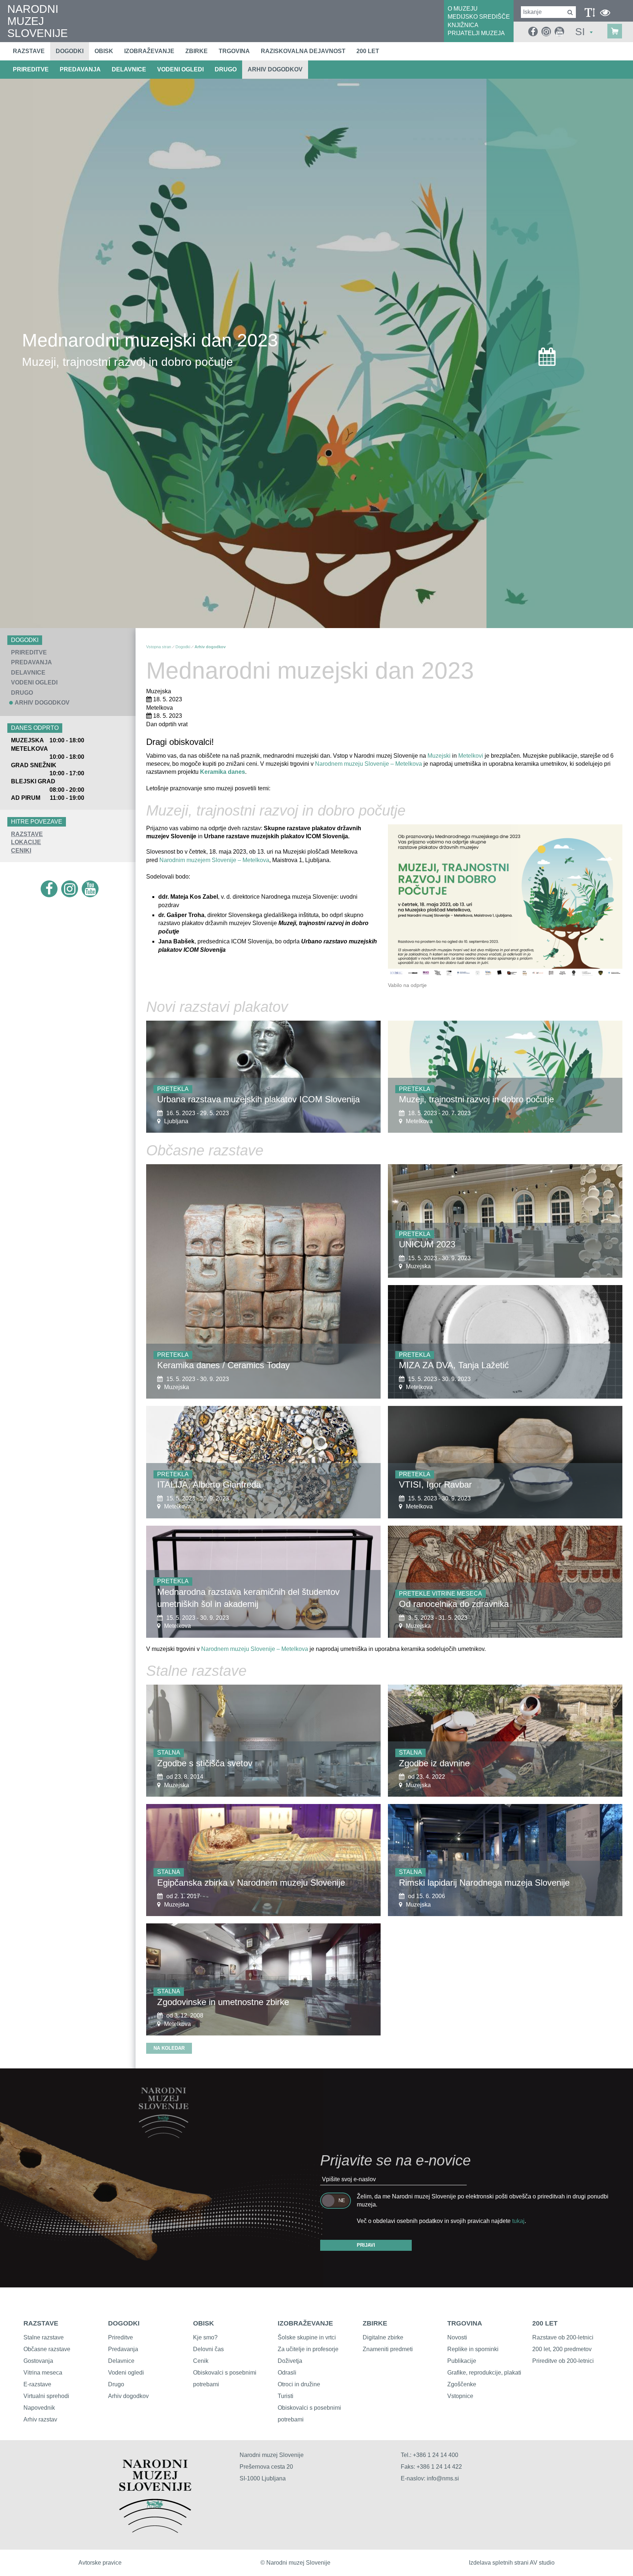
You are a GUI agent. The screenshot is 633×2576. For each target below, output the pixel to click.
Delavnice (121, 2361)
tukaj (518, 2221)
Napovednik (39, 2408)
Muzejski (439, 756)
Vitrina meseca (43, 2373)
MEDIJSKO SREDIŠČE (479, 17)
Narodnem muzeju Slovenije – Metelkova (368, 764)
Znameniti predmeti (388, 2349)
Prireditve (121, 2337)
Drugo (116, 2384)
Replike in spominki (473, 2349)
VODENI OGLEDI (180, 69)
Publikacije (462, 2361)
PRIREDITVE (31, 69)
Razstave (29, 51)
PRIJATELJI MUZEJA (476, 33)
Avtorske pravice (100, 2563)
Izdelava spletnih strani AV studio (512, 2563)
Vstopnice (460, 2396)
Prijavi (366, 2245)
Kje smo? (205, 2337)
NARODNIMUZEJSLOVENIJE (38, 21)
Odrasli (287, 2373)
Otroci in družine (299, 2384)
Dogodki (70, 51)
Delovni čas (208, 2349)
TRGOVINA (465, 2323)
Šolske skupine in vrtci (307, 2337)
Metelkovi (471, 756)
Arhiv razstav (40, 2419)
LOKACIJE (26, 842)
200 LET (545, 2323)
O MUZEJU (463, 9)
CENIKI (21, 851)
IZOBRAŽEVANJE (305, 2323)
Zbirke (197, 51)
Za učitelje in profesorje (308, 2349)
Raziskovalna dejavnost (303, 51)
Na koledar (169, 2048)
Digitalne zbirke (383, 2337)
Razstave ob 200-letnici (563, 2337)
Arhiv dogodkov (275, 69)
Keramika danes (223, 772)
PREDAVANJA (80, 69)
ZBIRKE (375, 2323)
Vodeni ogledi (126, 2373)
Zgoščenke (462, 2384)
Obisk (104, 51)
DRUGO (226, 69)
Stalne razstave (44, 2337)
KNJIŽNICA (463, 25)
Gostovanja (38, 2361)
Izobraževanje (149, 51)
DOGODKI (124, 2323)
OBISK (203, 2323)
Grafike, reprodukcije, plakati (484, 2373)
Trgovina (234, 51)
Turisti (286, 2396)
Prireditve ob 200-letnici (563, 2361)
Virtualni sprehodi (46, 2396)
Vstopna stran (159, 647)
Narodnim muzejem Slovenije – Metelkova (214, 860)
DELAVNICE (129, 69)
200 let (368, 51)
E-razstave (37, 2384)
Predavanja (123, 2349)
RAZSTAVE (27, 834)
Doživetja (290, 2361)
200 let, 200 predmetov (562, 2349)
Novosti (457, 2337)
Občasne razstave (47, 2349)
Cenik (201, 2361)
